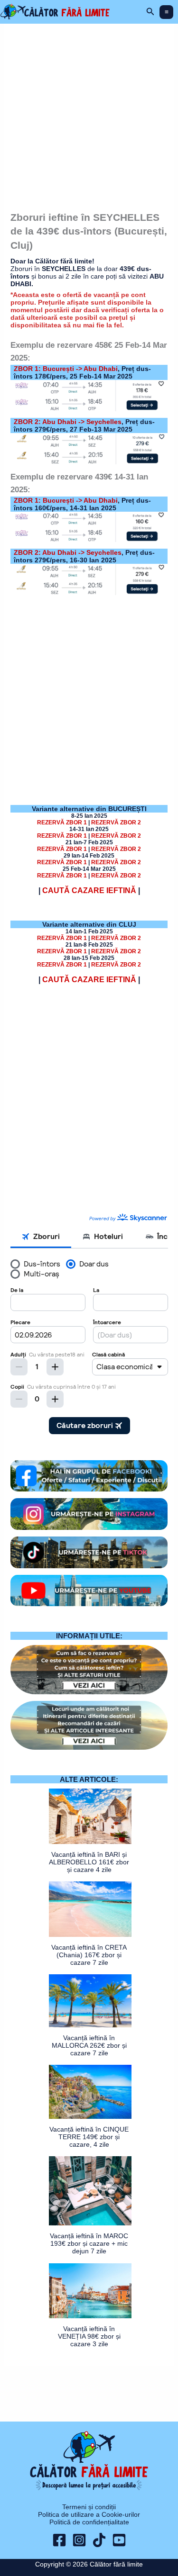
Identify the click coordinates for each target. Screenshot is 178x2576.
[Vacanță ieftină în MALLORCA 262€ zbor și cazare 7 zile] (90, 2001)
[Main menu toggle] (166, 12)
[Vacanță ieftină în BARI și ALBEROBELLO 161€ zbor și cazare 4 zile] (90, 1816)
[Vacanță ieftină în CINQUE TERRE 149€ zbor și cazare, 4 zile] (90, 2092)
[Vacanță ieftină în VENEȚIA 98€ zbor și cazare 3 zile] (90, 2291)
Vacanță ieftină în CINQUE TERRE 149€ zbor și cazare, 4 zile (89, 2137)
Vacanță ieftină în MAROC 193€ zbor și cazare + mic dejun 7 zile (89, 2243)
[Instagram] (79, 2540)
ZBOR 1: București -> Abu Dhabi (66, 369)
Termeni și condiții (89, 2507)
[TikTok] (99, 2540)
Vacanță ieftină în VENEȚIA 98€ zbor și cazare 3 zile (89, 2336)
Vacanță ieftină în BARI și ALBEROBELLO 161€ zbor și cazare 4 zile (89, 1862)
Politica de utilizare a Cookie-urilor (89, 2514)
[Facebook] (59, 2540)
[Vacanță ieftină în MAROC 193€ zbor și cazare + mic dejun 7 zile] (90, 2191)
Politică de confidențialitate (89, 2522)
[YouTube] (119, 2540)
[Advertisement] (89, 114)
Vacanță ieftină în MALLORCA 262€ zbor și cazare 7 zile (89, 2045)
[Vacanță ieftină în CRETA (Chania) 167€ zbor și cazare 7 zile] (90, 1909)
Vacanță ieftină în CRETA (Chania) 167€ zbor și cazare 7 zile (89, 1955)
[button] (150, 12)
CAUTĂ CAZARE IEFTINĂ (89, 890)
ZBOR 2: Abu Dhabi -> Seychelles (68, 422)
